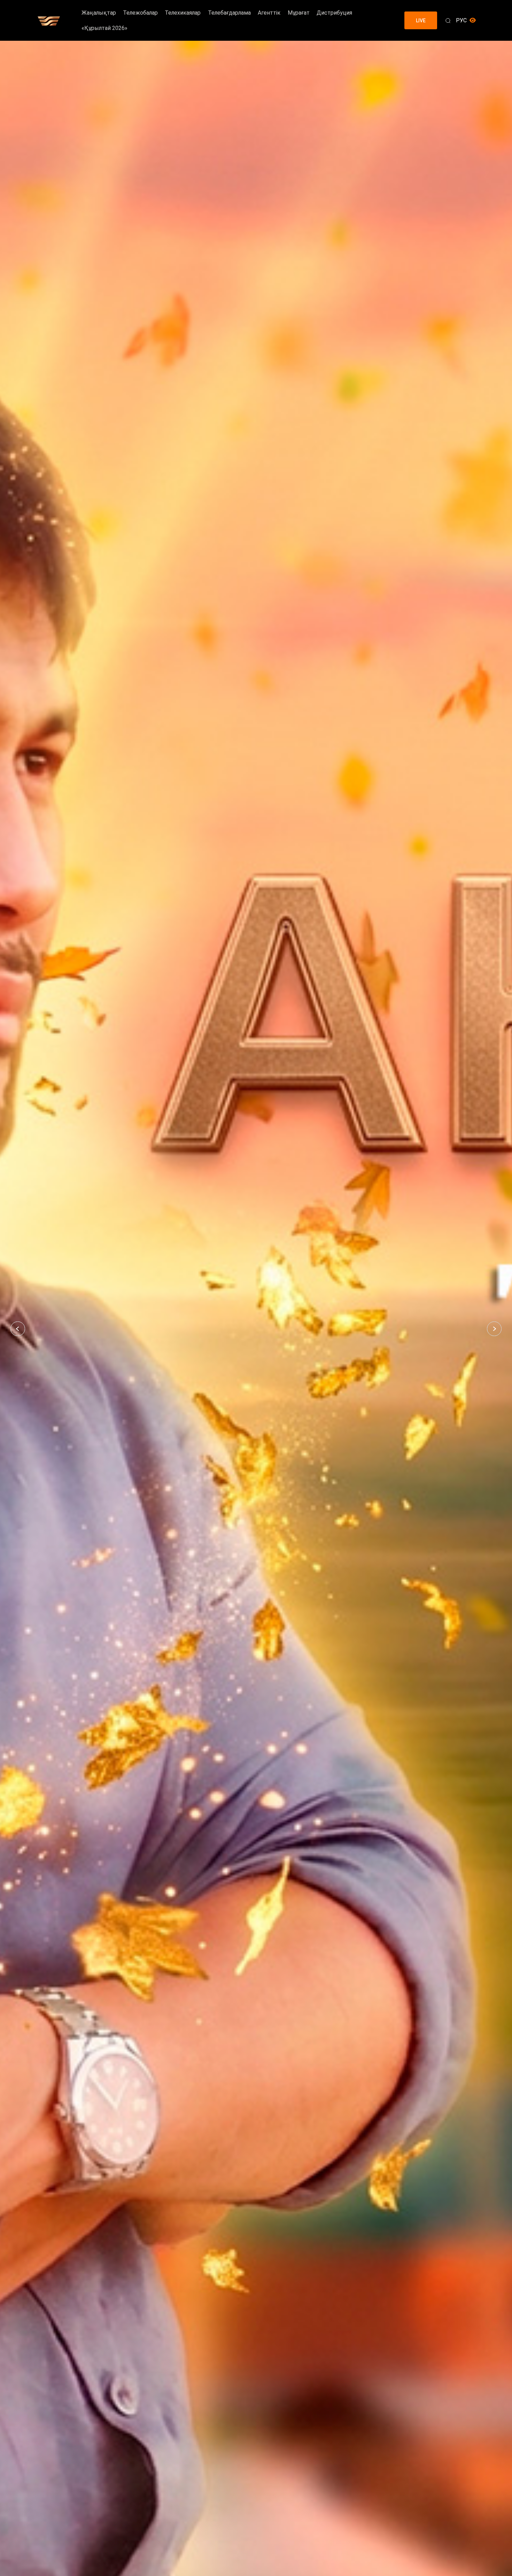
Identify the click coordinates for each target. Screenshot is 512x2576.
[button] (18, 1329)
